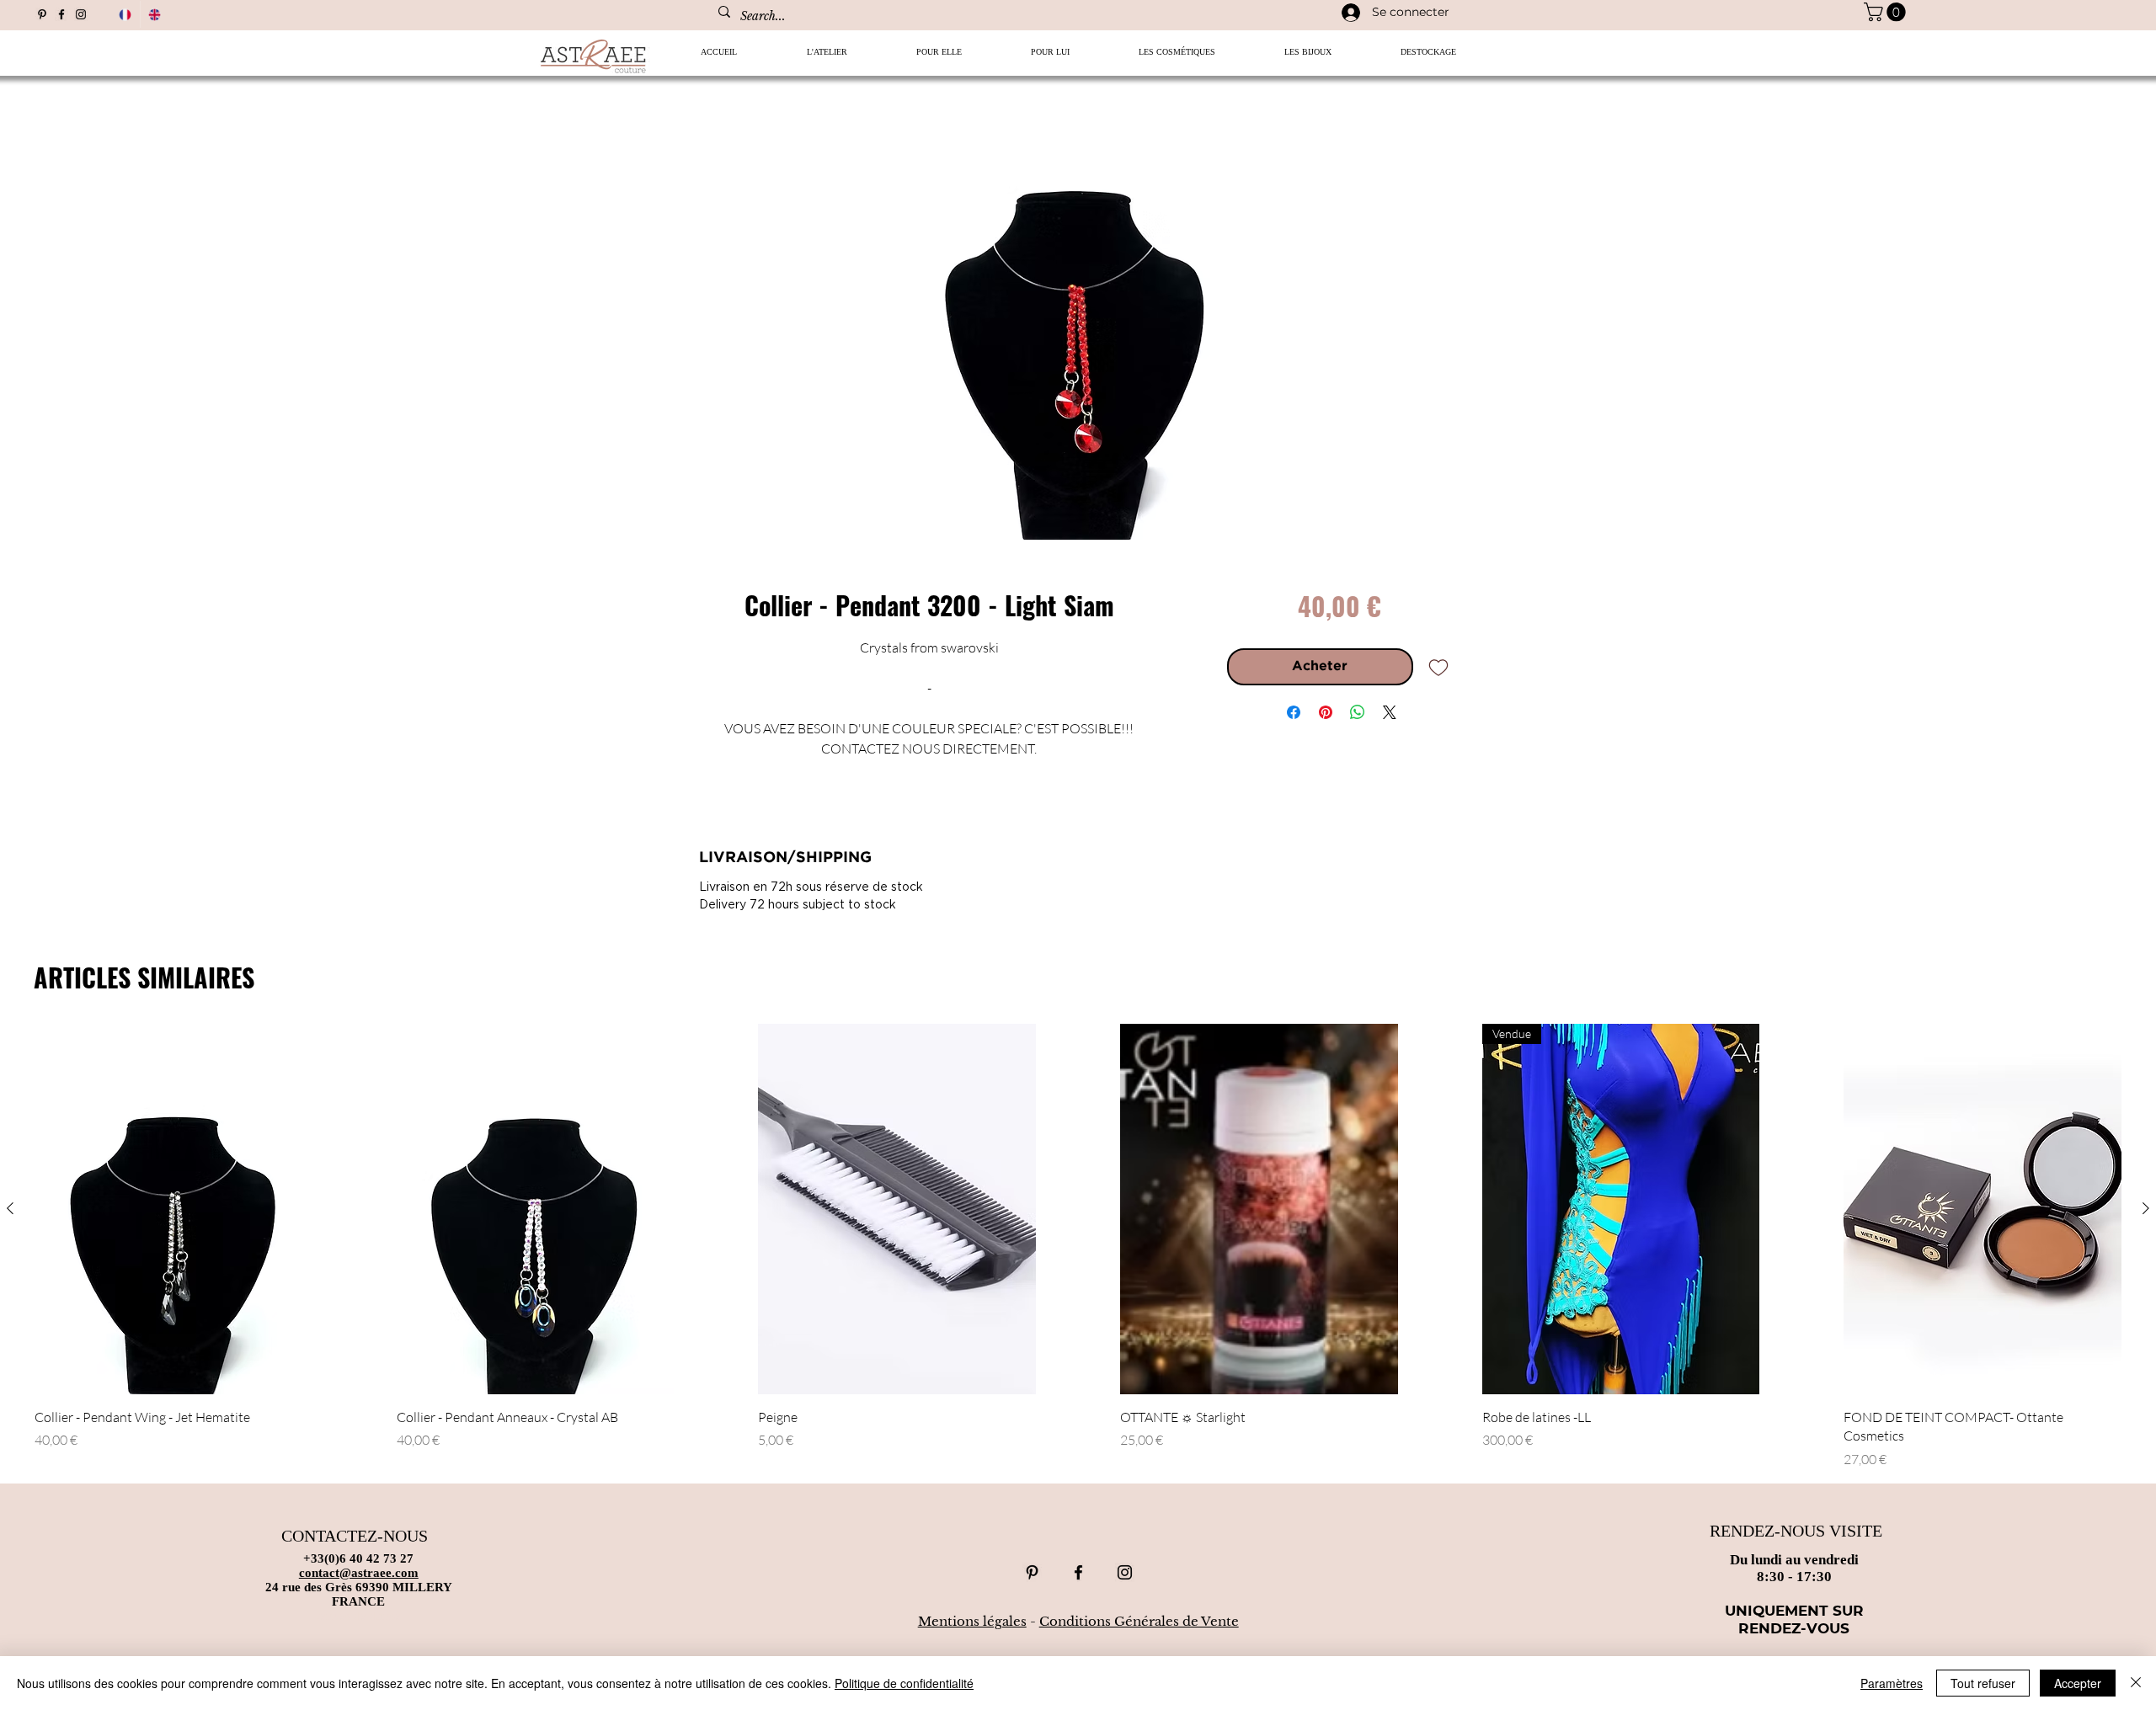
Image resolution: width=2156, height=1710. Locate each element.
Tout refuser (1983, 1683)
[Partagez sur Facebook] (1294, 712)
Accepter (2078, 1683)
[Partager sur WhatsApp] (1358, 712)
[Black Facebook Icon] (61, 14)
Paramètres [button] (1892, 1683)
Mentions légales (972, 1621)
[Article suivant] (2146, 1208)
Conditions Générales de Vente (1139, 1621)
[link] (1887, 12)
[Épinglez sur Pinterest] (1326, 712)
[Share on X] (1390, 712)
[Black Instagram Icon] (81, 14)
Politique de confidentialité (904, 1683)
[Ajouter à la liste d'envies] (1438, 667)
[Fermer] (2136, 1683)
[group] (1078, 1246)
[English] (155, 14)
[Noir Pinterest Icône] (42, 14)
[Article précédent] (10, 1208)
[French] (125, 14)
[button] (939, 58)
